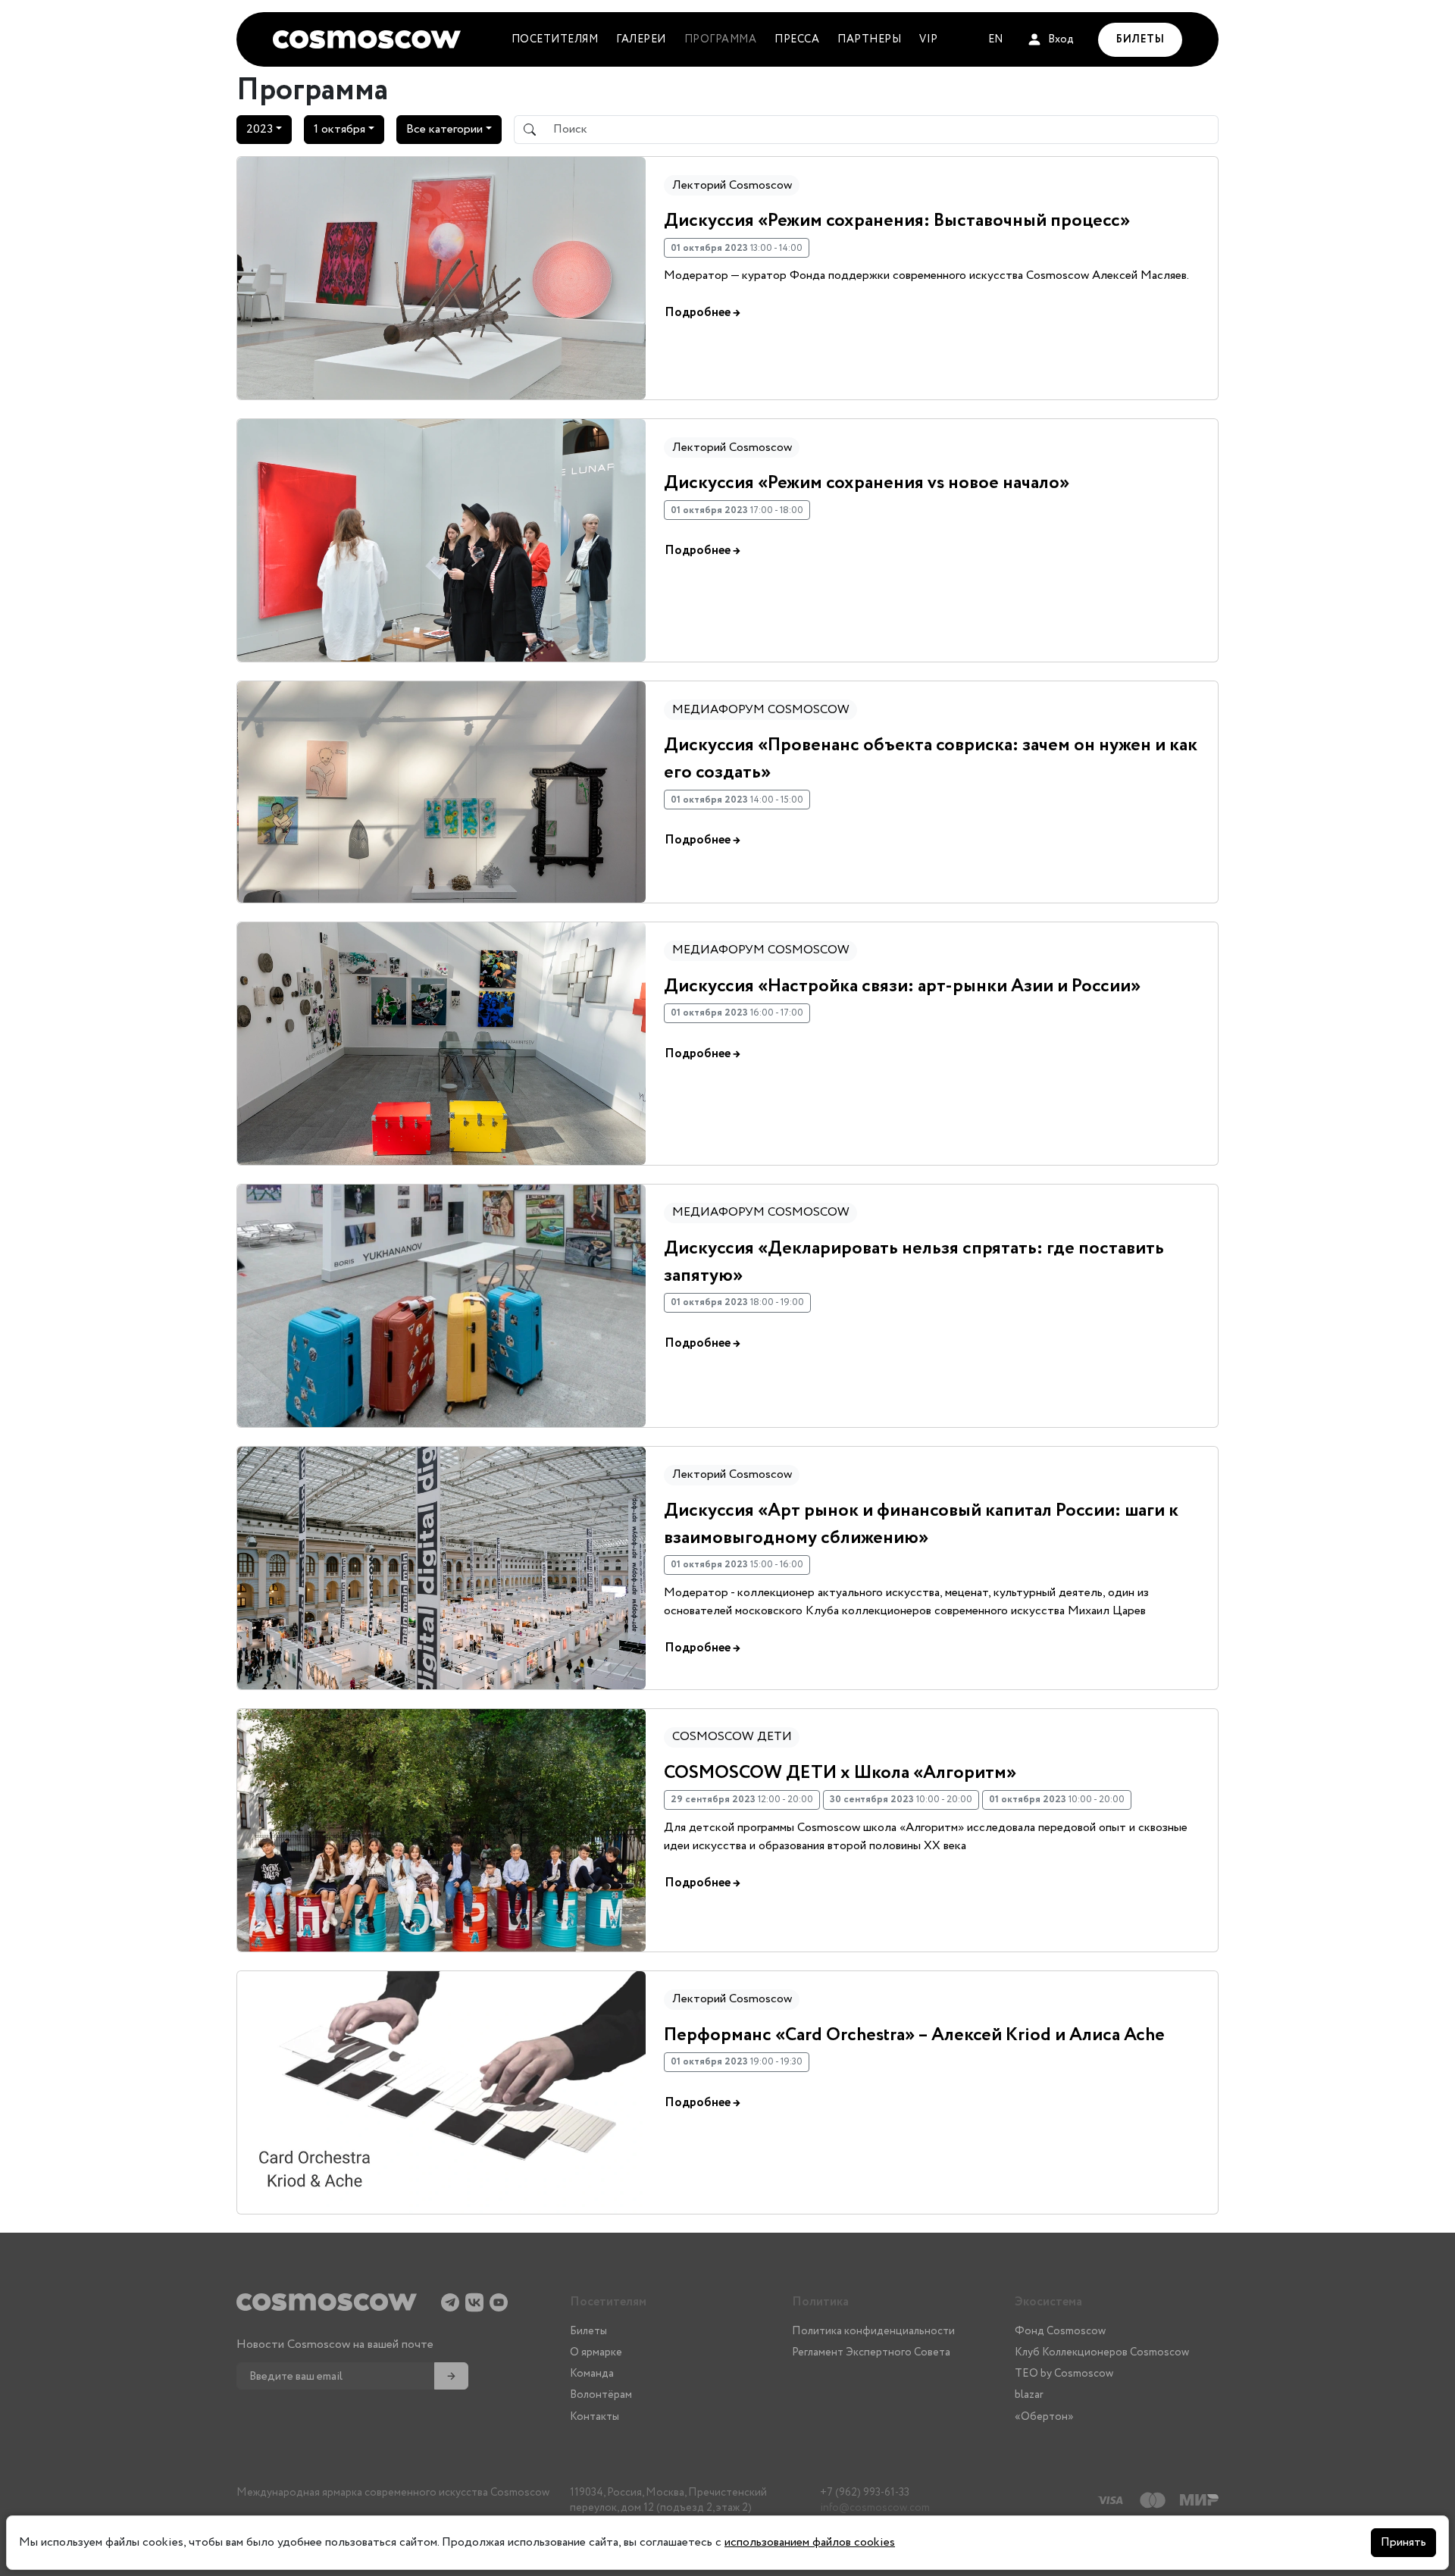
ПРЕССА (797, 39)
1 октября (339, 129)
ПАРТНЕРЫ (869, 39)
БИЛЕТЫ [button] (1140, 39)
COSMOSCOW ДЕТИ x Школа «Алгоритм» (840, 1773)
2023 (260, 129)
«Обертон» (1044, 2417)
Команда (592, 2374)
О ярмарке (596, 2352)
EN (995, 39)
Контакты (595, 2417)
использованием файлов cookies (810, 2542)
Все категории (444, 129)
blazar (1029, 2395)
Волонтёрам (601, 2395)
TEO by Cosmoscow (1064, 2374)
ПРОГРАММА (721, 39)
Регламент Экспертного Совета (871, 2352)
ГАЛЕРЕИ (641, 39)
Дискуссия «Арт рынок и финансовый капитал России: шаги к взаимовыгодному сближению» (921, 1524)
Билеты (588, 2331)
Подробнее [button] (702, 313)
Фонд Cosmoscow (1060, 2331)
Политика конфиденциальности (873, 2331)
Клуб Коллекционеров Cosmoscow (1102, 2352)
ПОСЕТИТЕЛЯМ (555, 39)
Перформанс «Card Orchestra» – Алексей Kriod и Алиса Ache (914, 2035)
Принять (1403, 2542)
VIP (929, 39)
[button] (1050, 40)
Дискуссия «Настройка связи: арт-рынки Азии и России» (902, 986)
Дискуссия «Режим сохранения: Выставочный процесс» (897, 221)
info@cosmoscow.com (875, 2508)
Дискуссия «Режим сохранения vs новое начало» (867, 483)
